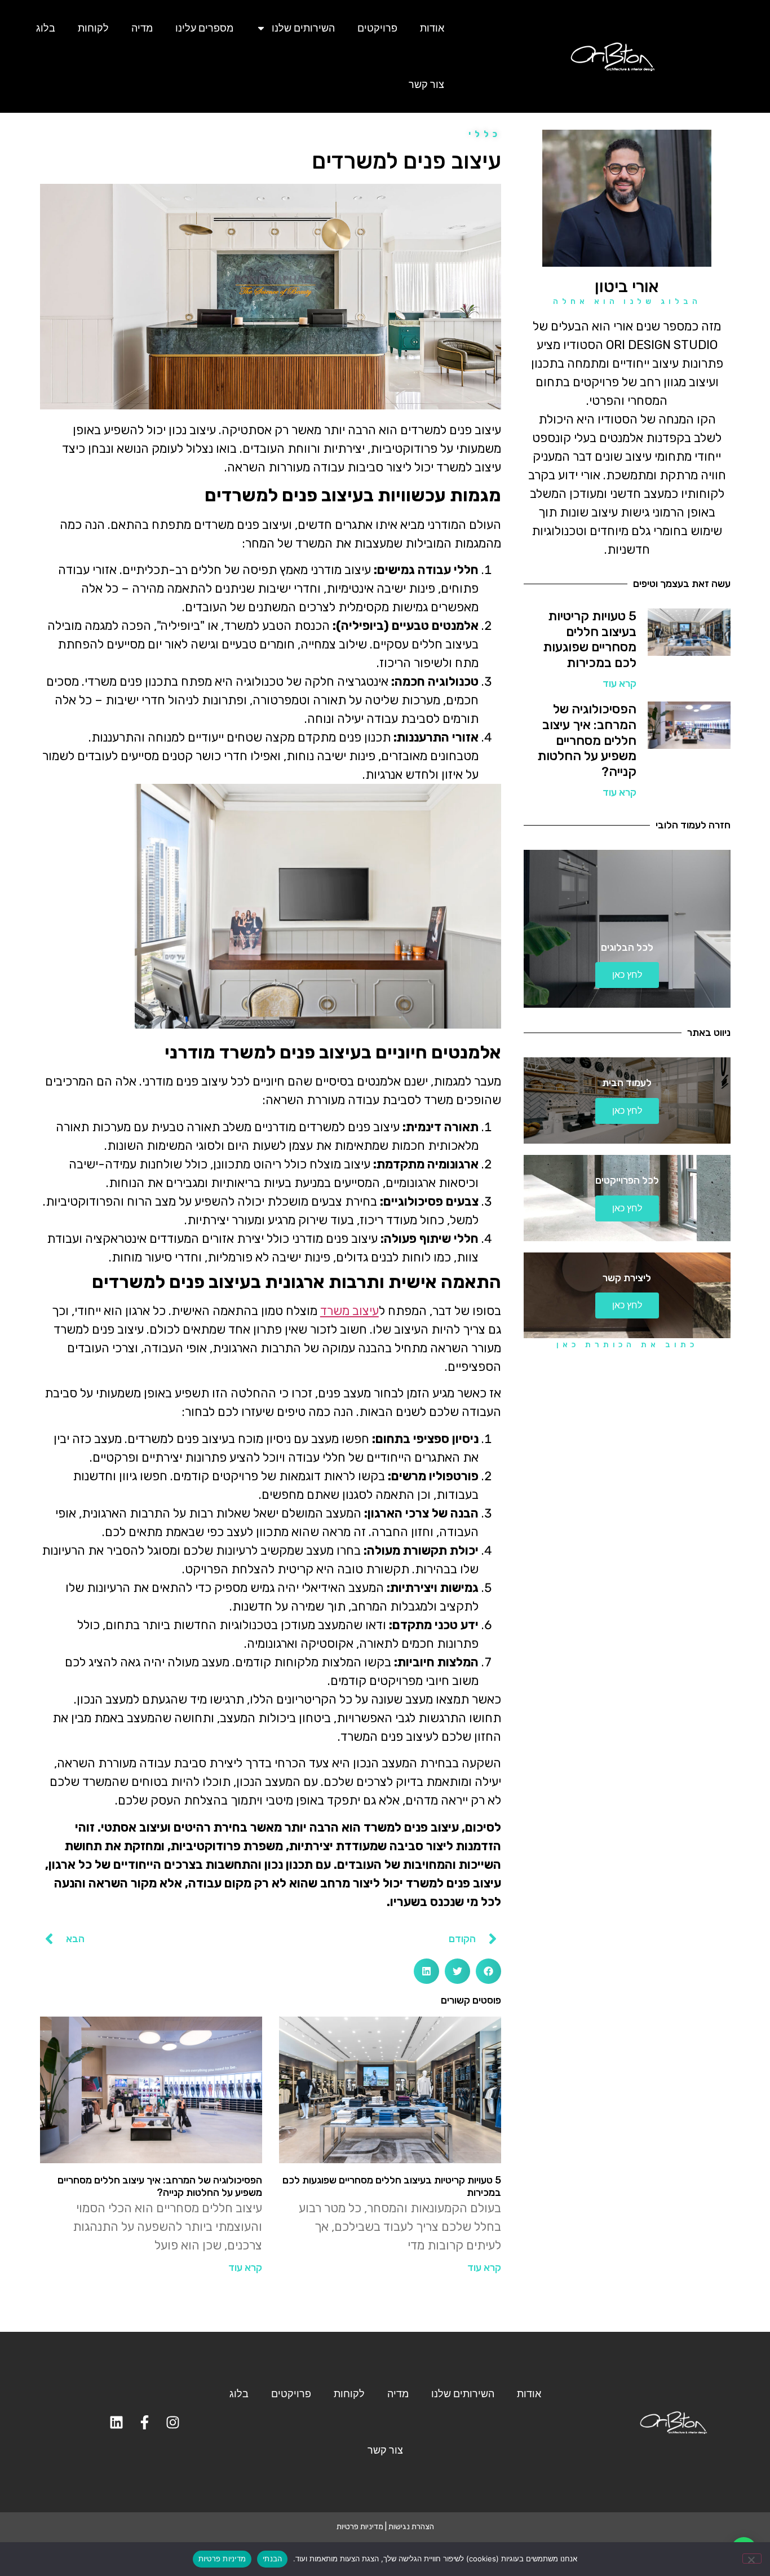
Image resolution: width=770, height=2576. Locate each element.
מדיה (142, 28)
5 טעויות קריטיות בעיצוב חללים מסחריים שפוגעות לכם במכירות (590, 639)
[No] (752, 2559)
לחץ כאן (627, 975)
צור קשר (426, 84)
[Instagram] (173, 2422)
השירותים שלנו (303, 28)
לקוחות (93, 28)
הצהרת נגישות (411, 2527)
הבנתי (272, 2559)
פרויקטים (377, 28)
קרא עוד (619, 683)
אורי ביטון (627, 286)
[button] (488, 1971)
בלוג (46, 28)
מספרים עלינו (204, 28)
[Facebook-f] (145, 2422)
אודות (432, 28)
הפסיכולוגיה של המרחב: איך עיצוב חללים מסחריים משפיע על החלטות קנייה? (587, 740)
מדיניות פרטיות (360, 2527)
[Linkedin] (117, 2422)
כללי (485, 134)
